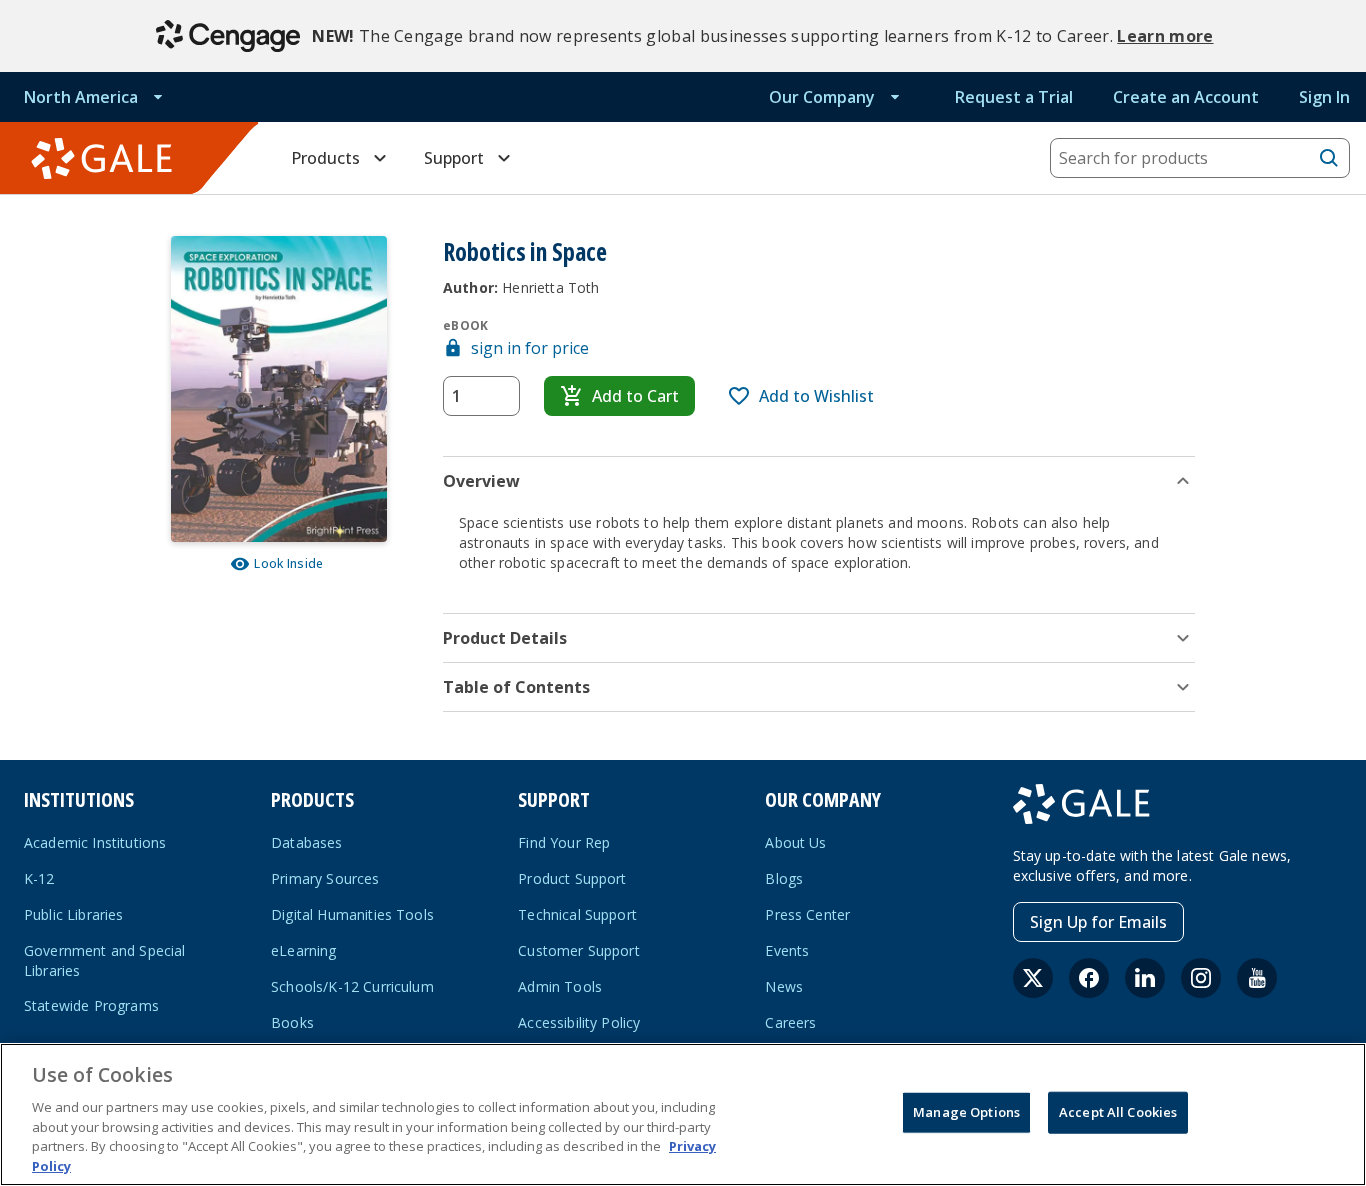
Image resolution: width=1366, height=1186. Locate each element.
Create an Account (1186, 97)
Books (292, 1022)
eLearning (303, 950)
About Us (795, 842)
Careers (790, 1022)
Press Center (807, 914)
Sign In (1324, 97)
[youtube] (1257, 978)
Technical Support (577, 914)
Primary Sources (325, 878)
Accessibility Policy (579, 1022)
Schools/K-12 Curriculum (352, 986)
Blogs (784, 878)
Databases (306, 842)
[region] (683, 1114)
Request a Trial (1014, 97)
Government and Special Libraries (105, 960)
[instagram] (1201, 978)
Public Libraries (74, 914)
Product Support (572, 878)
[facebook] (1089, 978)
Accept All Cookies (1118, 1112)
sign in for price (530, 348)
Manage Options (966, 1112)
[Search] (1329, 158)
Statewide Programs (91, 1005)
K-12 (39, 878)
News (784, 986)
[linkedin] (1145, 978)
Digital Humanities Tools (352, 914)
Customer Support (579, 950)
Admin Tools (560, 986)
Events (787, 950)
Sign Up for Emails (1098, 922)
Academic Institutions (95, 842)
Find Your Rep (564, 842)
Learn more (1165, 36)
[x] (1033, 978)
